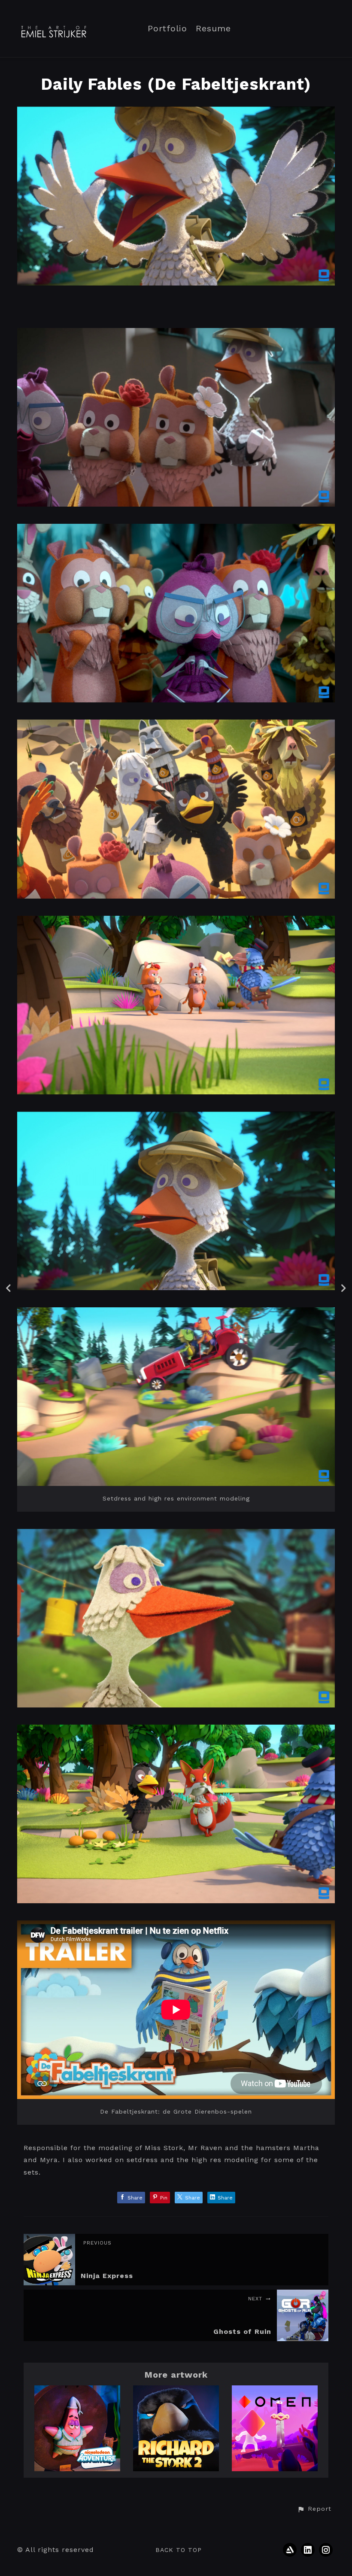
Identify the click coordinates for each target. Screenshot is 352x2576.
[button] (314, 2509)
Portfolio (167, 29)
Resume (213, 29)
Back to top (179, 2550)
